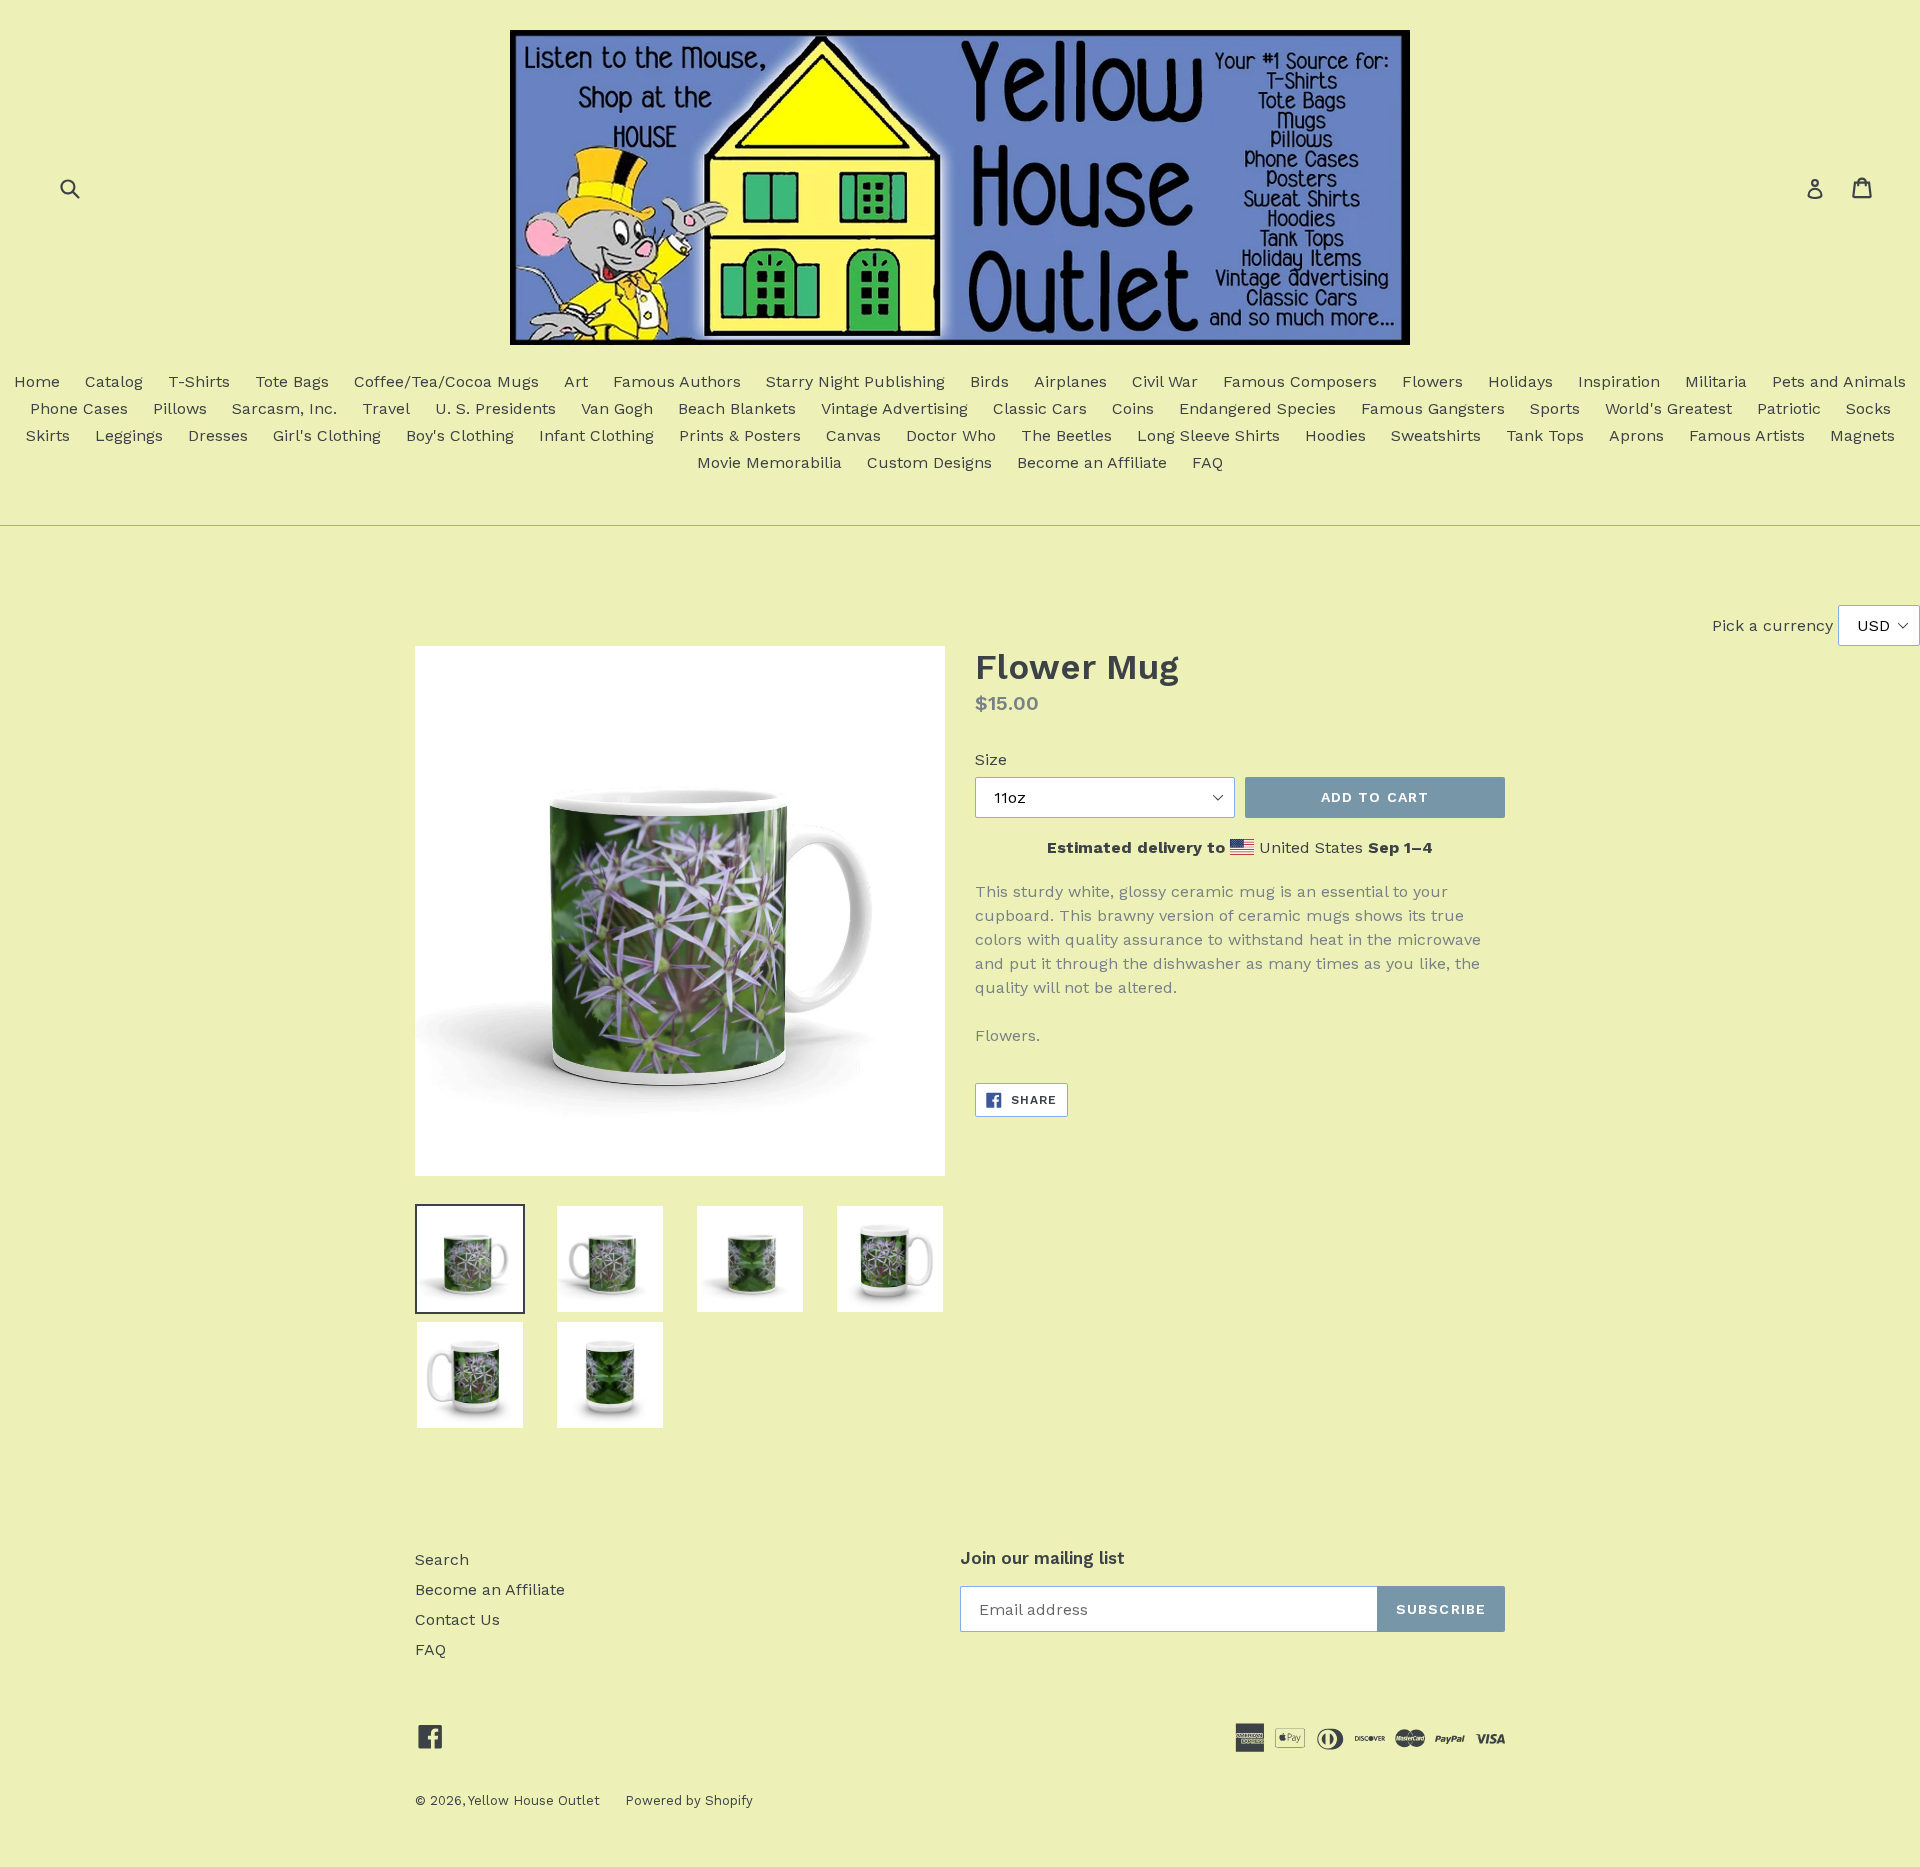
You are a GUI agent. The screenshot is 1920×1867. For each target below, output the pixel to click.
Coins (1133, 408)
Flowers (1432, 381)
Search (442, 1559)
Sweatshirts (1436, 435)
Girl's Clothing (327, 435)
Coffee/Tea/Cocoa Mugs (446, 381)
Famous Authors (677, 381)
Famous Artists (1747, 435)
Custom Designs (929, 462)
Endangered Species (1257, 408)
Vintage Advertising (894, 408)
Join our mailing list (1042, 1558)
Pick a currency (1775, 625)
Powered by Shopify (689, 1800)
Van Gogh (617, 408)
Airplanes (1070, 381)
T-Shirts (199, 381)
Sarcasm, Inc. (284, 408)
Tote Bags (292, 381)
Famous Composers (1300, 381)
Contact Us (457, 1619)
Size (991, 759)
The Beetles (1066, 435)
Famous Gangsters (1433, 408)
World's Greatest (1668, 408)
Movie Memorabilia (769, 462)
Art (576, 381)
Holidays (1520, 381)
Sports (1555, 408)
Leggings (129, 435)
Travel (386, 408)
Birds (989, 381)
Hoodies (1335, 435)
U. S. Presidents (495, 408)
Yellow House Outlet (534, 1800)
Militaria (1716, 381)
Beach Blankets (737, 408)
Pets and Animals (1839, 381)
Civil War (1165, 381)
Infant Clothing (596, 435)
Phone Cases (79, 408)
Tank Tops (1545, 435)
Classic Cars (1040, 408)
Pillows (180, 408)
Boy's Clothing (460, 435)
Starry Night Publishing (855, 381)
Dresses (218, 435)
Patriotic (1789, 408)
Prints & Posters (740, 435)
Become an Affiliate (1092, 462)
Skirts (48, 435)
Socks (1868, 408)
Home (37, 381)
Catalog (114, 381)
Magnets (1862, 435)
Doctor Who (951, 435)
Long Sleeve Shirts (1208, 435)
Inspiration (1619, 381)
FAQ (1207, 462)
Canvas (853, 435)
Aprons (1636, 435)
